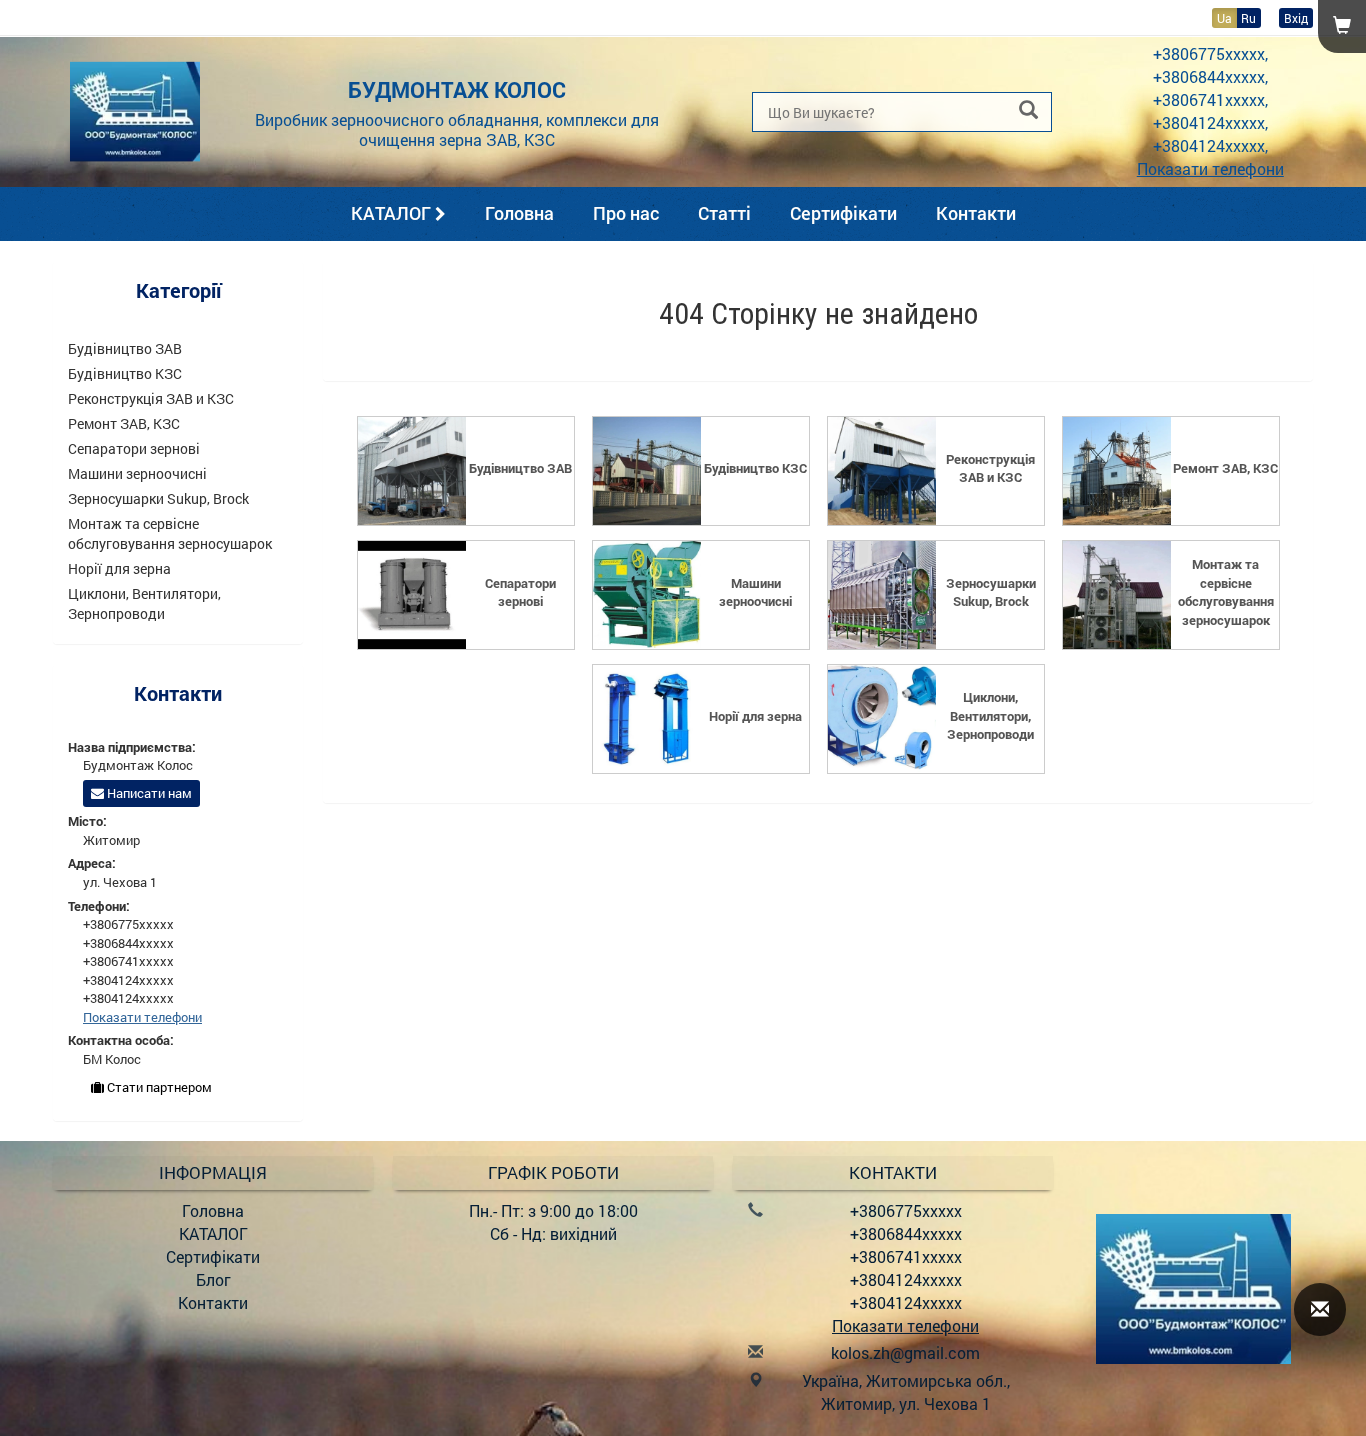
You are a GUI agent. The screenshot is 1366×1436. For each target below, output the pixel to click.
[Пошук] (1028, 110)
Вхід (1296, 18)
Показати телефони (1210, 168)
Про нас (626, 213)
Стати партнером (158, 1087)
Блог (213, 1279)
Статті (724, 213)
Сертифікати (843, 213)
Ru (1248, 18)
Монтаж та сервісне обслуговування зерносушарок (170, 533)
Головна (519, 213)
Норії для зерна (119, 568)
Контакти (976, 213)
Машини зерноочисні (137, 473)
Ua (1224, 18)
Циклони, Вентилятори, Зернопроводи (144, 603)
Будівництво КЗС (125, 373)
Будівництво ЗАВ (125, 348)
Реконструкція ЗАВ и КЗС (151, 398)
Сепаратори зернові (134, 448)
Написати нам (148, 793)
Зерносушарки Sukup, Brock (158, 498)
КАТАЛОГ (393, 213)
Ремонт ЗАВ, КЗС (124, 423)
